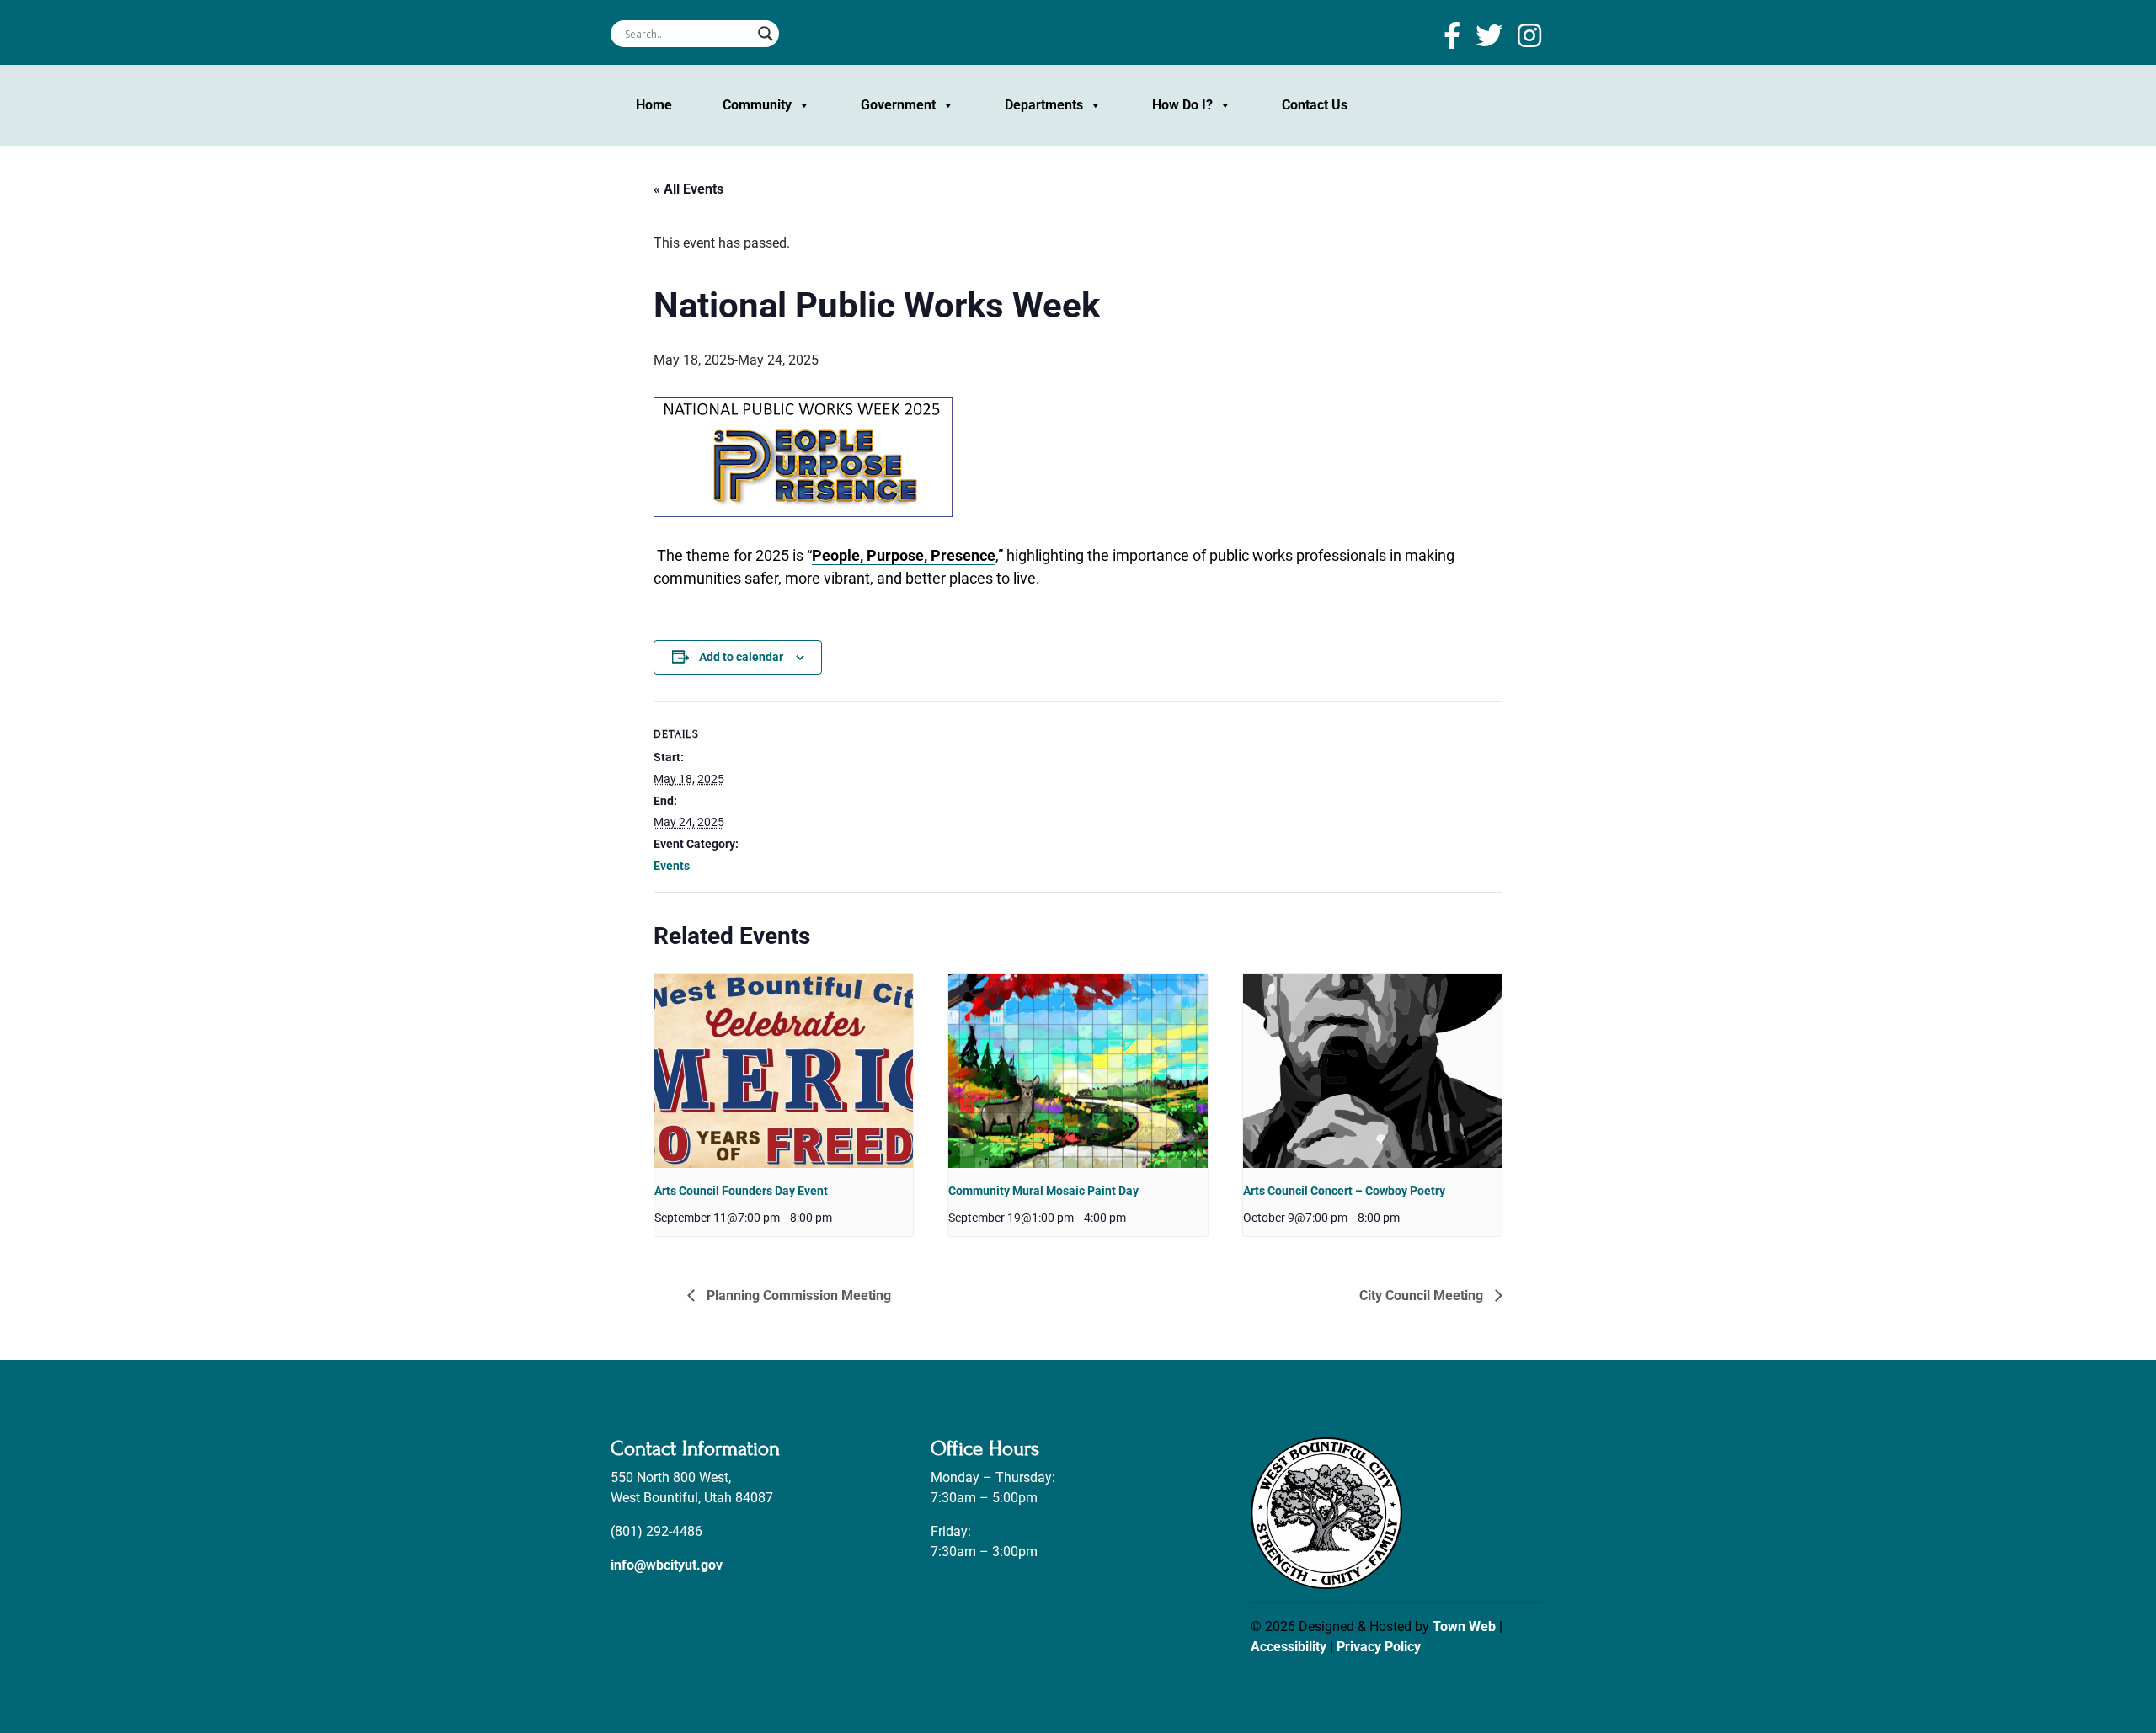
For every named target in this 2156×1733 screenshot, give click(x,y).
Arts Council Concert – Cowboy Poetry (1344, 1191)
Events (672, 866)
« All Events (688, 189)
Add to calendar (741, 657)
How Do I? (1182, 105)
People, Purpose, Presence (904, 555)
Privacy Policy (1379, 1647)
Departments (1044, 105)
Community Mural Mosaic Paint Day (1043, 1191)
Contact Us (1315, 105)
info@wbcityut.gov (667, 1565)
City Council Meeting (1423, 1296)
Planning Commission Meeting (797, 1296)
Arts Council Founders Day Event (741, 1191)
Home (654, 105)
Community (757, 105)
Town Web (1464, 1626)
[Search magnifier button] (766, 34)
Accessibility (1289, 1647)
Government (898, 105)
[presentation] (784, 1071)
